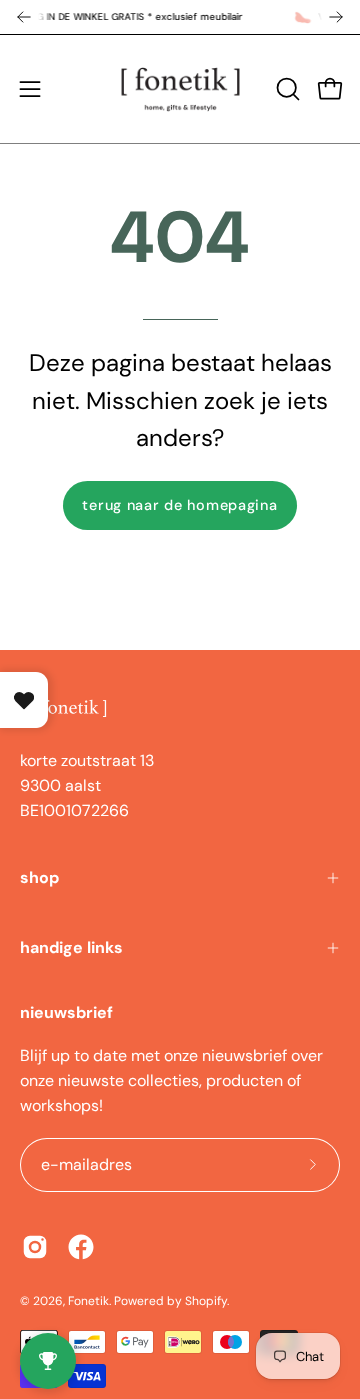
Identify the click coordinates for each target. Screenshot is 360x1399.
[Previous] (24, 17)
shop (39, 877)
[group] (180, 17)
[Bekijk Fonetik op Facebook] (81, 1247)
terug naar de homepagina (179, 505)
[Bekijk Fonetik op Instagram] (35, 1247)
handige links (71, 947)
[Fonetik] (180, 89)
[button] (286, 89)
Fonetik (88, 1301)
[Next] (336, 17)
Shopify (206, 1301)
